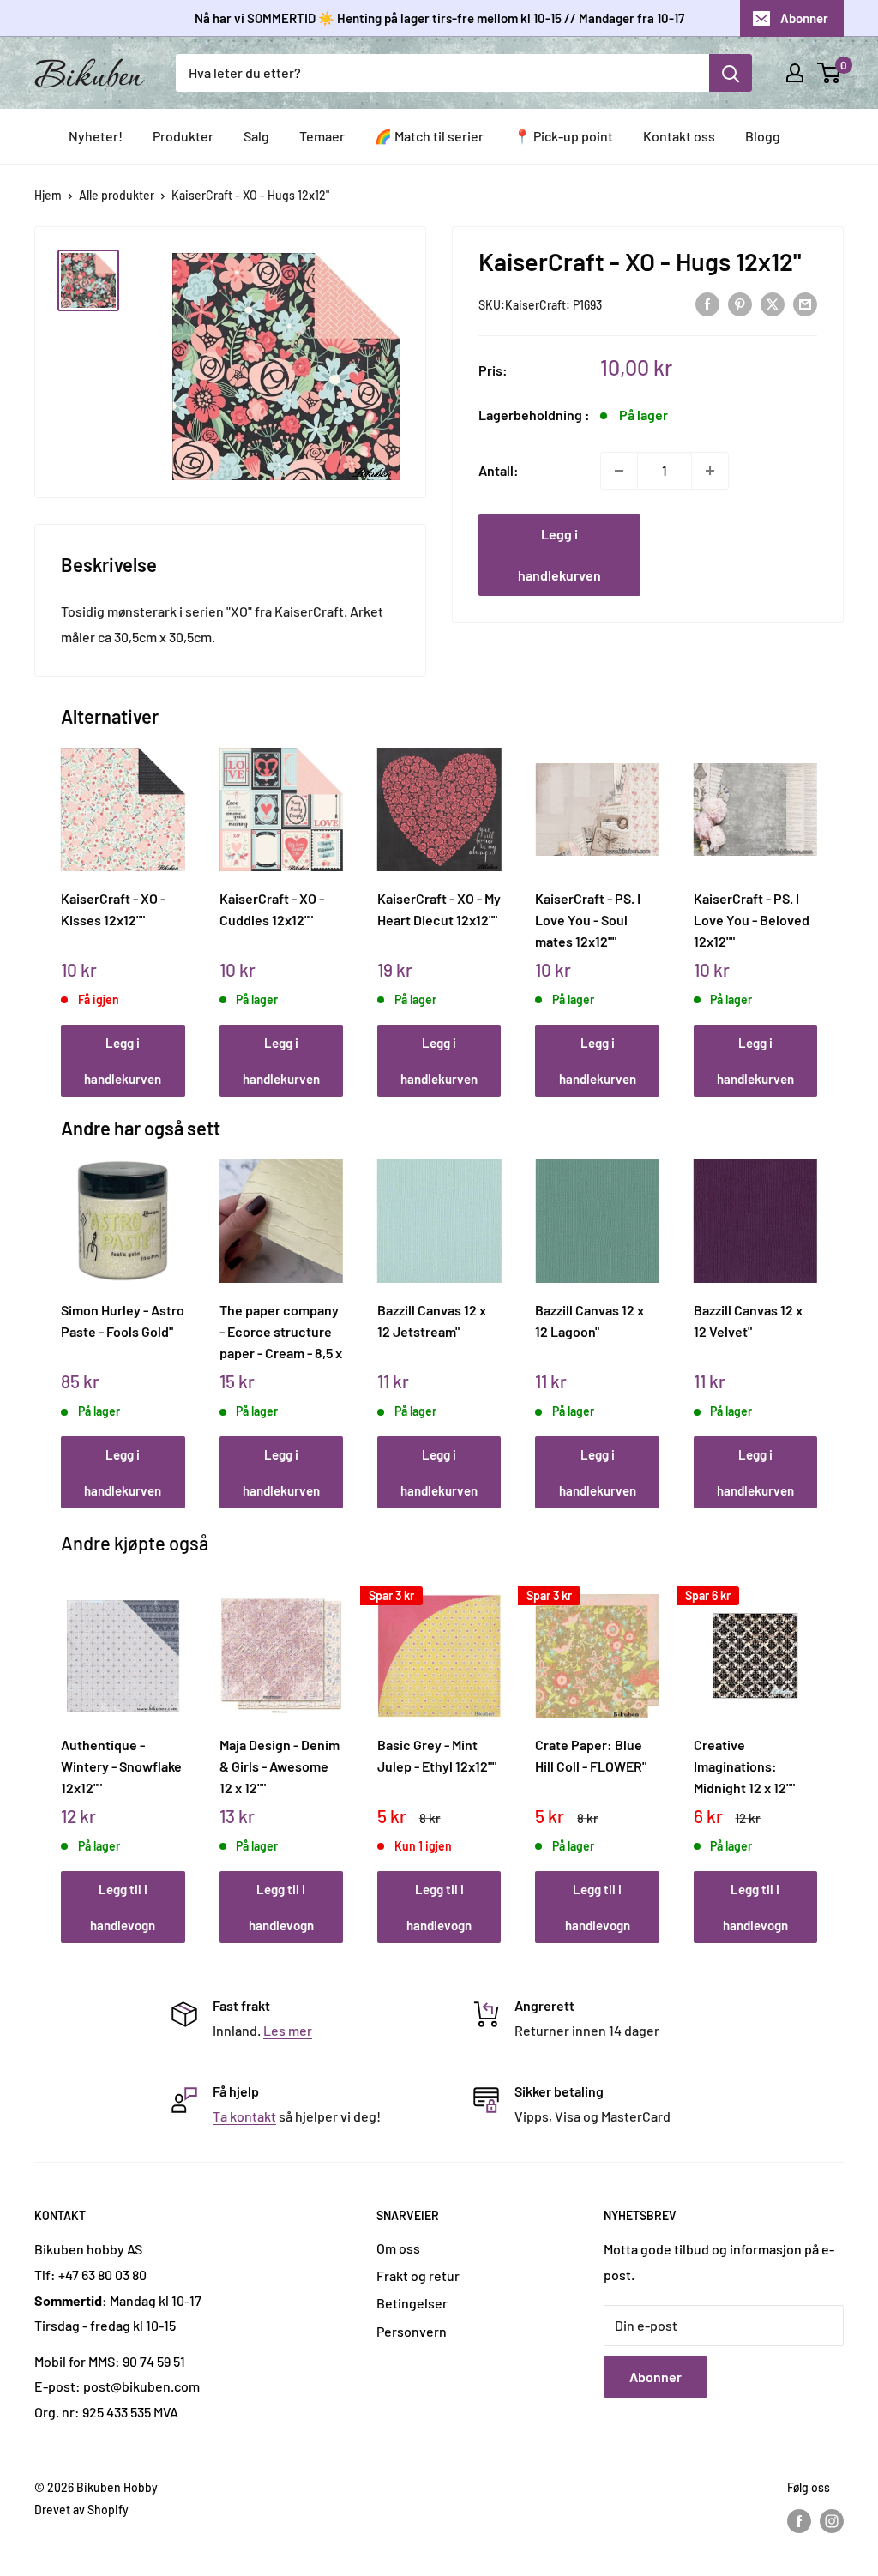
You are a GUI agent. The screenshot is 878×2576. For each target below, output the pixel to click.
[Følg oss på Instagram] (832, 2521)
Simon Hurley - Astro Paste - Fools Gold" (123, 1321)
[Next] (812, 903)
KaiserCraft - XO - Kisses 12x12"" (113, 909)
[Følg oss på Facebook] (799, 2521)
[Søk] (731, 73)
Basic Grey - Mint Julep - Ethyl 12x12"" (437, 1755)
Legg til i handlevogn (123, 1907)
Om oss (398, 2248)
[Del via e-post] (805, 303)
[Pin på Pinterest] (740, 303)
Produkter (183, 136)
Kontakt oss (679, 136)
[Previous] (66, 903)
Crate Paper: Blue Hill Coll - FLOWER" (591, 1755)
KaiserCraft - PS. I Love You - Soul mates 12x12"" (588, 919)
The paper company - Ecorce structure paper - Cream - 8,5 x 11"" (281, 1331)
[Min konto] (795, 73)
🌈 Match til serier (429, 136)
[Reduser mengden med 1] (619, 471)
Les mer (288, 2030)
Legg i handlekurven (559, 554)
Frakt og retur (418, 2275)
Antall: (499, 470)
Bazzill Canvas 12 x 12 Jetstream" (432, 1321)
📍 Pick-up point (563, 136)
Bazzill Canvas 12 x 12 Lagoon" (589, 1321)
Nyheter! (96, 136)
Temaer (322, 136)
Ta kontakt (244, 2116)
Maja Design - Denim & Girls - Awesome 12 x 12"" (280, 1766)
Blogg (763, 136)
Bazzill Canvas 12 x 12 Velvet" (748, 1321)
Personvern (412, 2331)
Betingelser (412, 2303)
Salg (256, 136)
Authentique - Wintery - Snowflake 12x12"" (121, 1766)
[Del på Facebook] (707, 303)
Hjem (48, 195)
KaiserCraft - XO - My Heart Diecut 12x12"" (439, 909)
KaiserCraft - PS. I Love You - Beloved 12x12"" (752, 919)
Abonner (804, 18)
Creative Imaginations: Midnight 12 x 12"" (744, 1766)
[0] (830, 73)
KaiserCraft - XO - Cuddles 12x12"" (272, 909)
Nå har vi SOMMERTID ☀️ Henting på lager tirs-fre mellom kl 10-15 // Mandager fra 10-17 (439, 18)
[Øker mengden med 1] (710, 471)
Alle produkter (117, 195)
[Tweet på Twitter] (773, 303)
